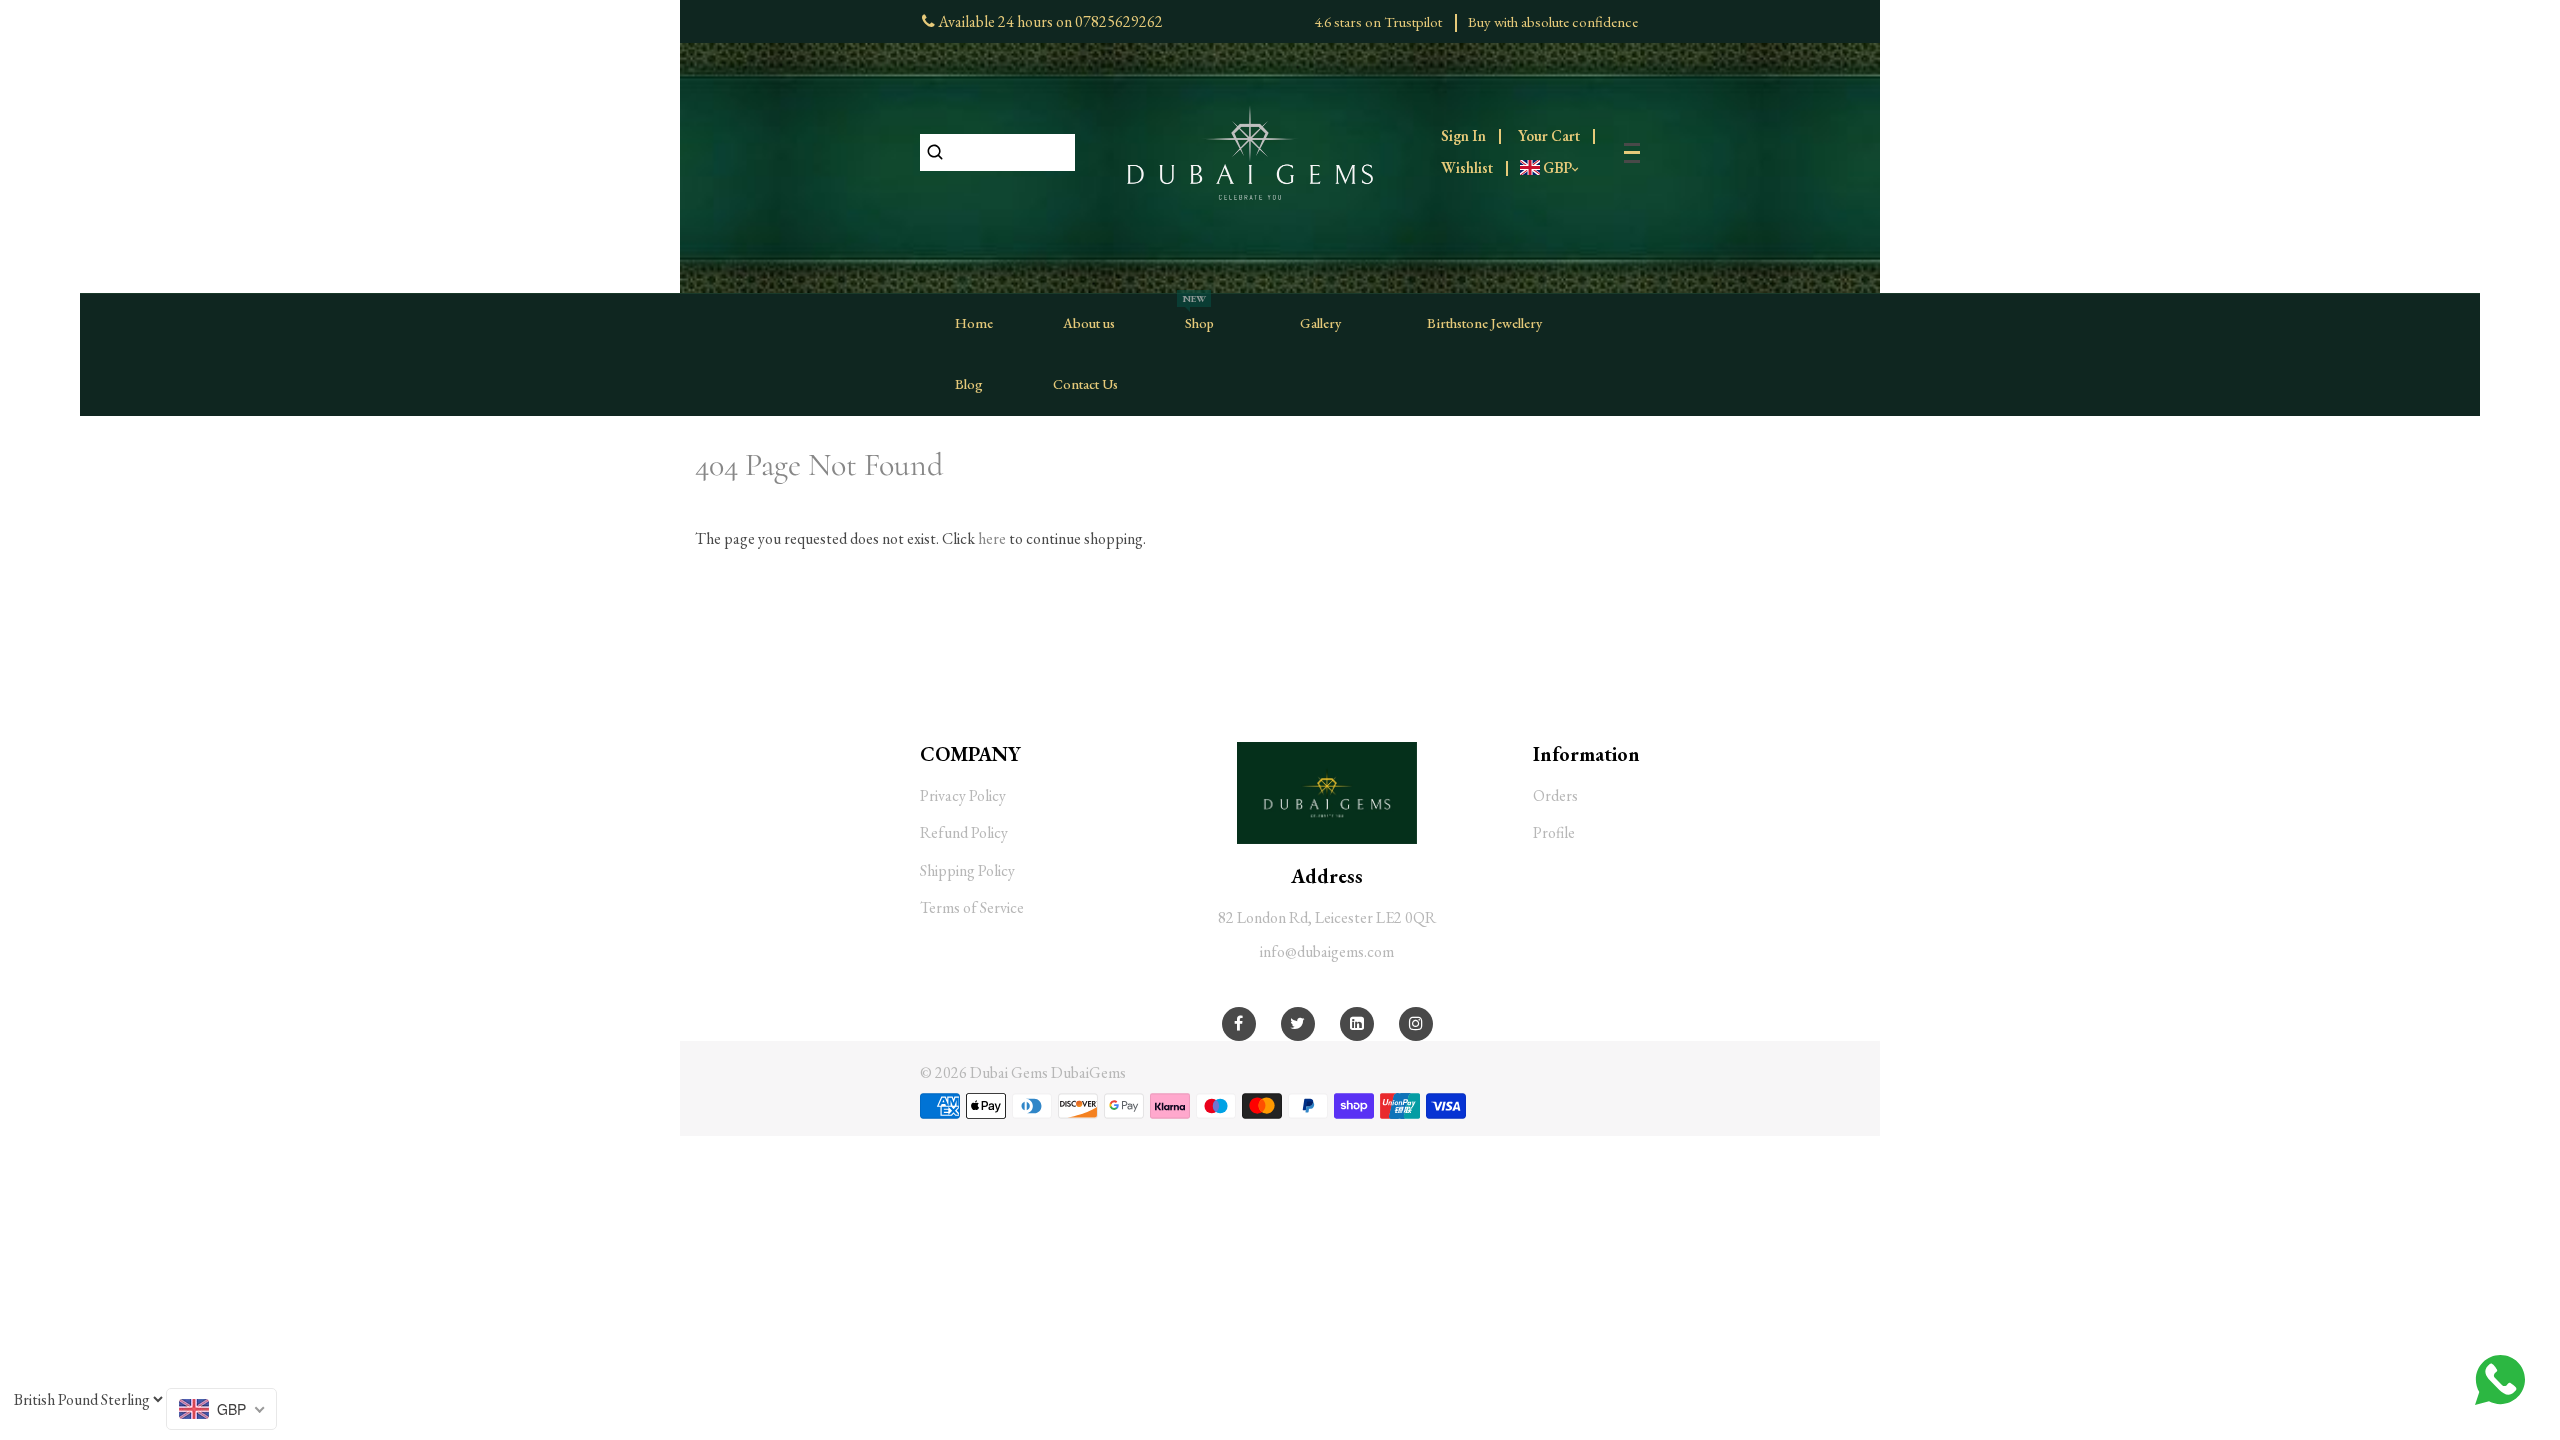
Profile (1554, 832)
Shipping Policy (967, 870)
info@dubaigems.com (1327, 951)
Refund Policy (964, 832)
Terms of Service (972, 907)
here (992, 538)
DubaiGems (1088, 1072)
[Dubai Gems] (1250, 150)
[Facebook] (1238, 1023)
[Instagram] (1416, 1023)
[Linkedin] (1357, 1023)
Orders (1555, 795)
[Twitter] (1297, 1023)
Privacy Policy (963, 795)
